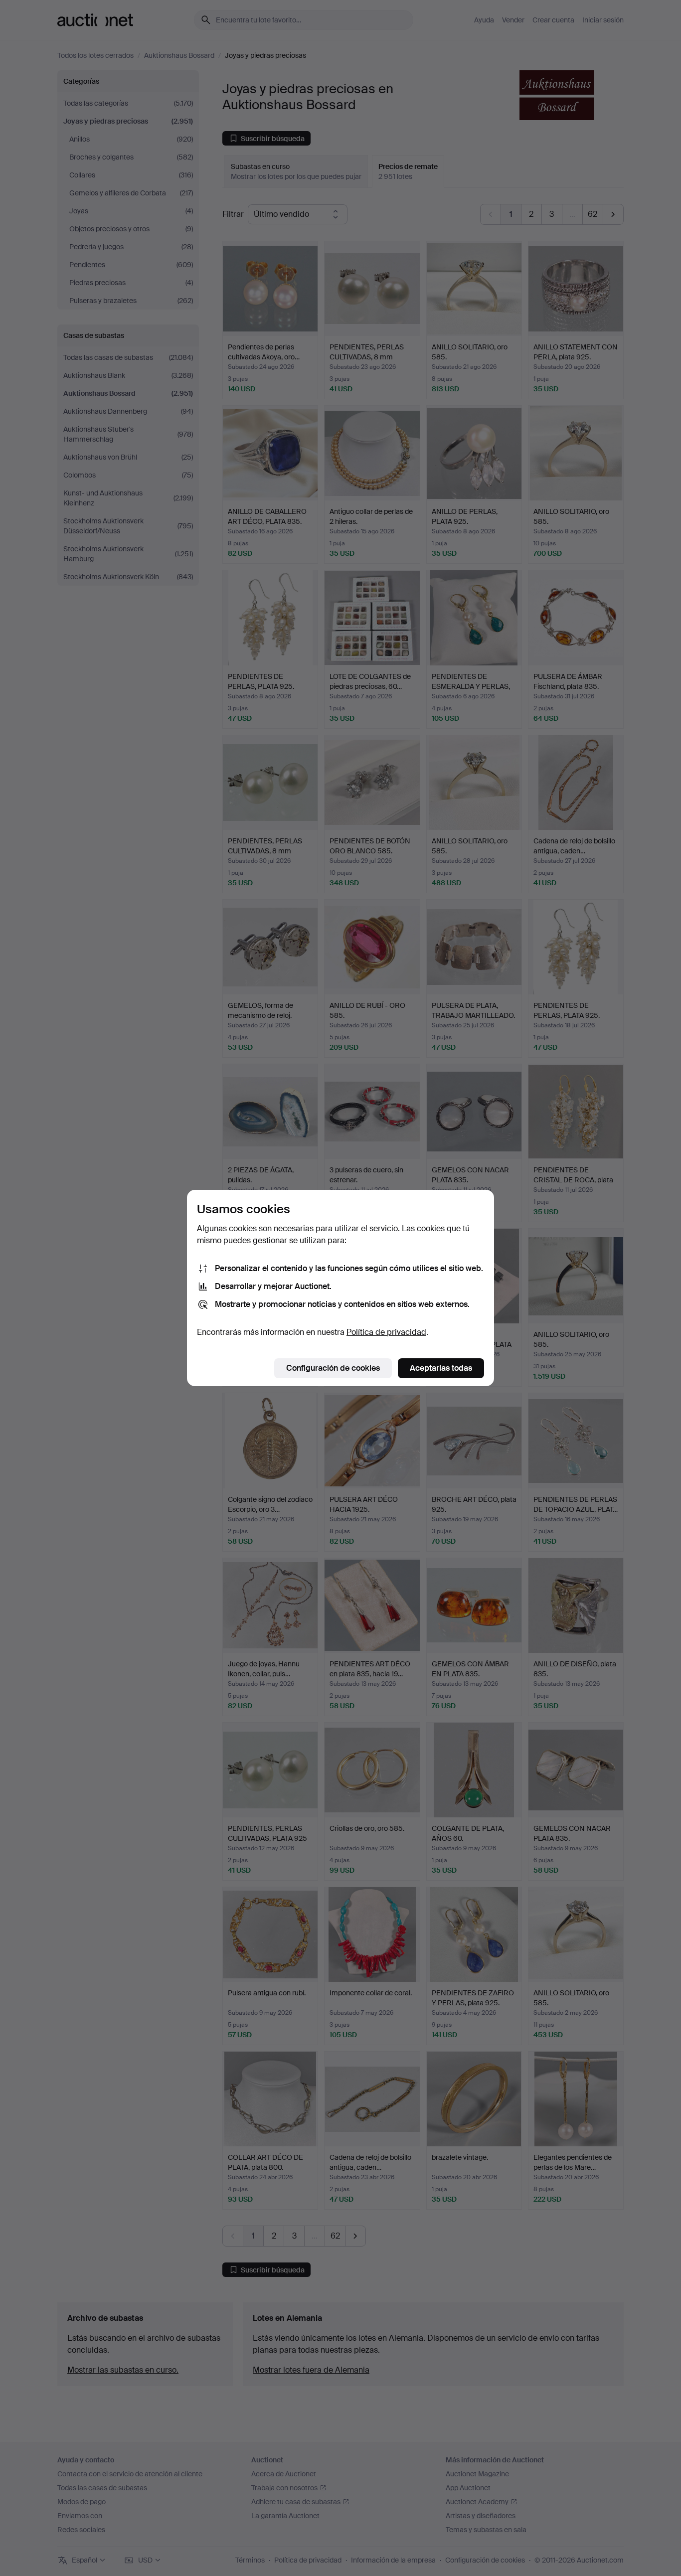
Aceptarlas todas (441, 1368)
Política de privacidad (386, 1332)
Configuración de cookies (333, 1368)
